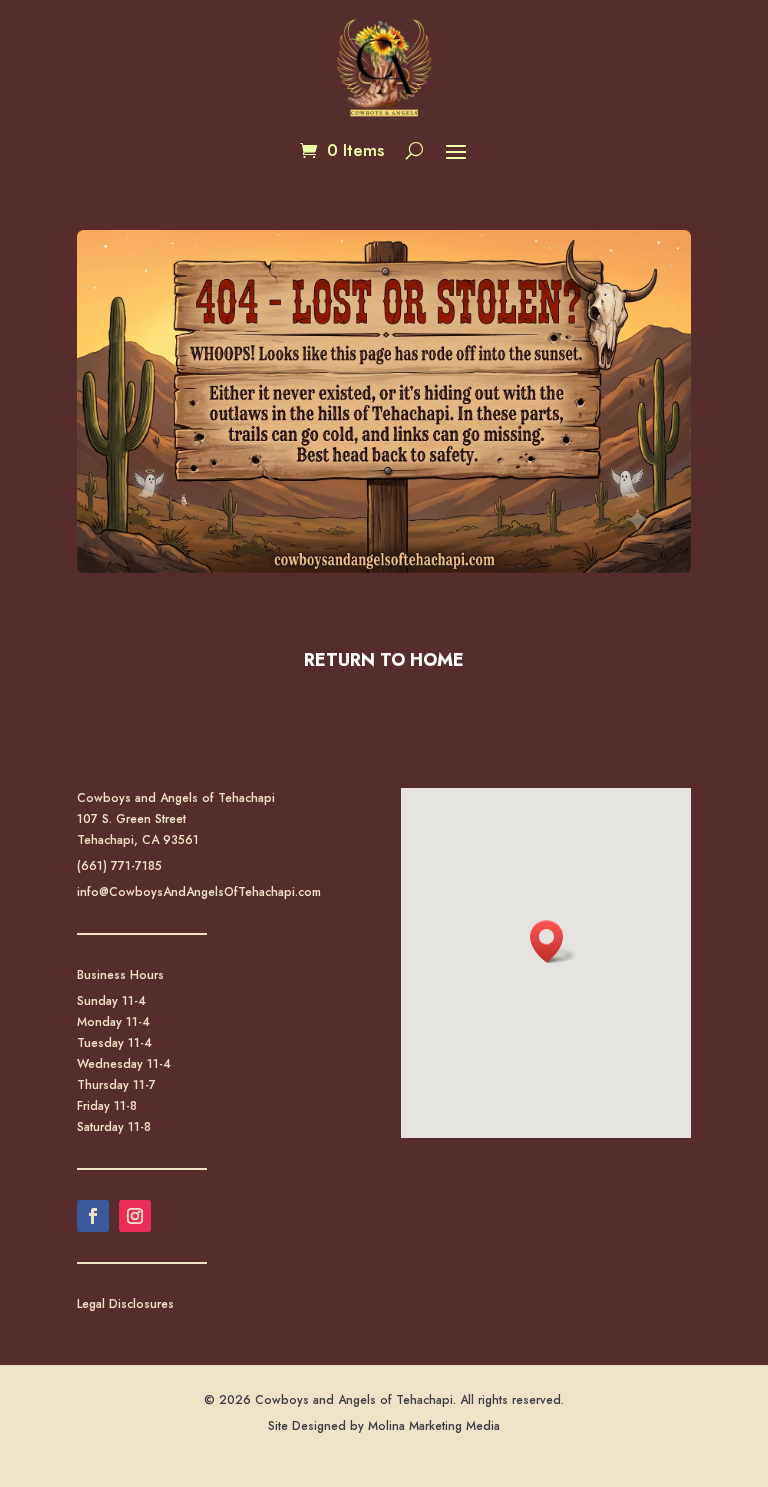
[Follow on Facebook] (93, 1216)
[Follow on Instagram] (135, 1216)
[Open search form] (414, 150)
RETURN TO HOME (384, 660)
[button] (456, 151)
